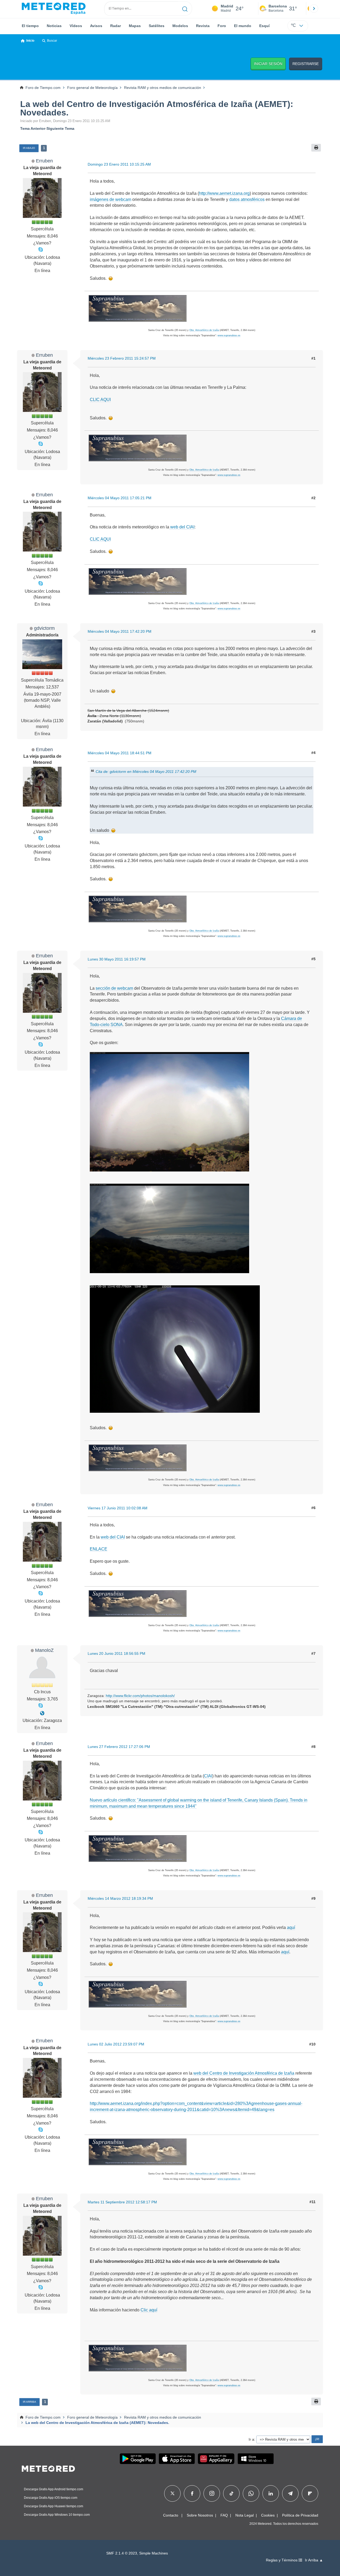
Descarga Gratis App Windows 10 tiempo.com (57, 2515)
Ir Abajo (29, 148)
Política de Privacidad (300, 2515)
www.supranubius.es (229, 335)
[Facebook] (192, 2493)
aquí (291, 1927)
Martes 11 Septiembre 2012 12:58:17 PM (122, 2202)
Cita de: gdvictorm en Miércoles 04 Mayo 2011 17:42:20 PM (146, 772)
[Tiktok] (231, 2493)
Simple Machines (154, 2553)
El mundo (243, 26)
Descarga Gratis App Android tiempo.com (54, 2489)
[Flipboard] (310, 2493)
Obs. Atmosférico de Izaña (204, 330)
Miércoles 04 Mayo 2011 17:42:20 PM (120, 631)
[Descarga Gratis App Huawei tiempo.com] (216, 2459)
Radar (116, 26)
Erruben (44, 161)
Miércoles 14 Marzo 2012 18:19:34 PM (120, 1898)
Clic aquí (149, 2310)
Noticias (54, 26)
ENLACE (99, 1549)
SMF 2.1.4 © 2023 (122, 2553)
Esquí (264, 26)
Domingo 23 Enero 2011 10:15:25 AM (119, 164)
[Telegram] (290, 2493)
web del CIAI (182, 527)
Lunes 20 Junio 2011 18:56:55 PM (116, 1653)
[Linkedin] (271, 2493)
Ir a (251, 2439)
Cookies (268, 2515)
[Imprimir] (316, 148)
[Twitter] (173, 2493)
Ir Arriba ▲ (314, 2560)
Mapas (135, 26)
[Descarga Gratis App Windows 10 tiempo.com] (256, 2459)
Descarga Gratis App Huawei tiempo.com (54, 2506)
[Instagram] (212, 2493)
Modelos (180, 26)
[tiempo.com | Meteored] (48, 2468)
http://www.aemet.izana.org (224, 193)
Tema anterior (33, 128)
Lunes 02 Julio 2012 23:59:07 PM (116, 2044)
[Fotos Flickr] (42, 1713)
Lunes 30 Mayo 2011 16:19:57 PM (117, 959)
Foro (222, 26)
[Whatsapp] (251, 2493)
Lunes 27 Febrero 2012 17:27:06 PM (119, 1747)
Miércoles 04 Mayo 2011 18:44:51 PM (120, 753)
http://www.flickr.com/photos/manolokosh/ (140, 1696)
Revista (203, 26)
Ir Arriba (29, 2402)
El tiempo (30, 26)
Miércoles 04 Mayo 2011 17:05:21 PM (120, 498)
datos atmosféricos (247, 199)
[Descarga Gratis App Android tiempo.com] (138, 2459)
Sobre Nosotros (200, 2515)
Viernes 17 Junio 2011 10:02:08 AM (118, 1508)
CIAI (208, 1776)
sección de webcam (114, 988)
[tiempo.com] (54, 8)
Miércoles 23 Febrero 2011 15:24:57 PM (122, 358)
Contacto (171, 2515)
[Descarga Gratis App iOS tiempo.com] (177, 2459)
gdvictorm (44, 628)
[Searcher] (185, 8)
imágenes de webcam (110, 199)
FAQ (224, 2515)
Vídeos (76, 26)
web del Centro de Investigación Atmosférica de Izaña (244, 2073)
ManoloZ (44, 1650)
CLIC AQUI (100, 400)
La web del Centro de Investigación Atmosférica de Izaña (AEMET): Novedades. (157, 108)
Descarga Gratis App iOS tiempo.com (51, 2498)
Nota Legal (245, 2515)
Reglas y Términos (282, 2560)
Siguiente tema (60, 128)
